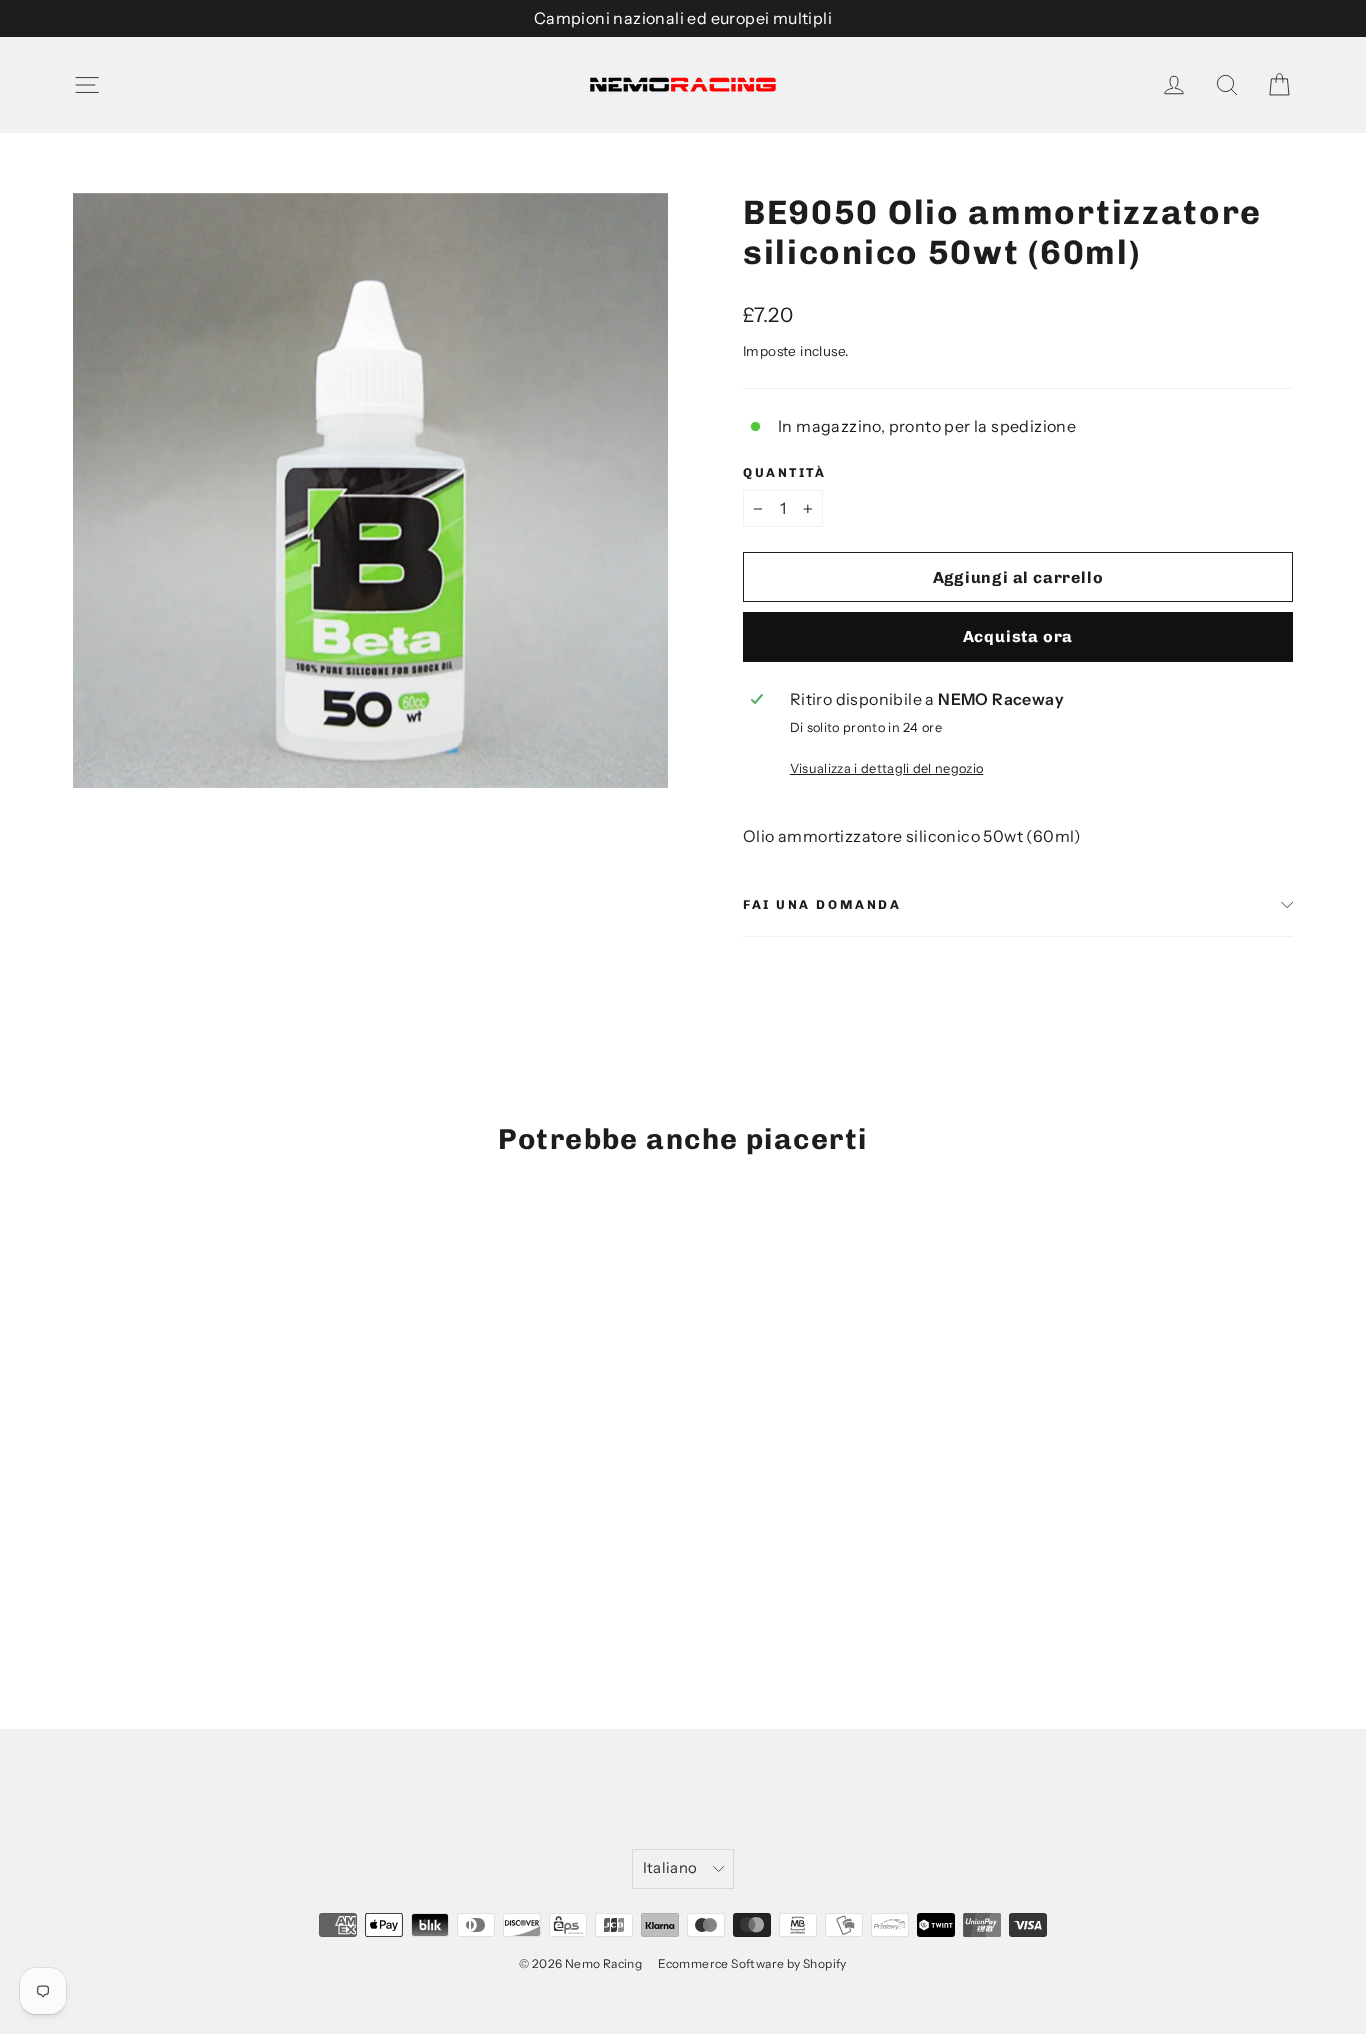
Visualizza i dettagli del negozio (887, 768)
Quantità (784, 472)
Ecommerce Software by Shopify (752, 1963)
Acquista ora (1018, 636)
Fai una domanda (822, 904)
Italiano (670, 1868)
